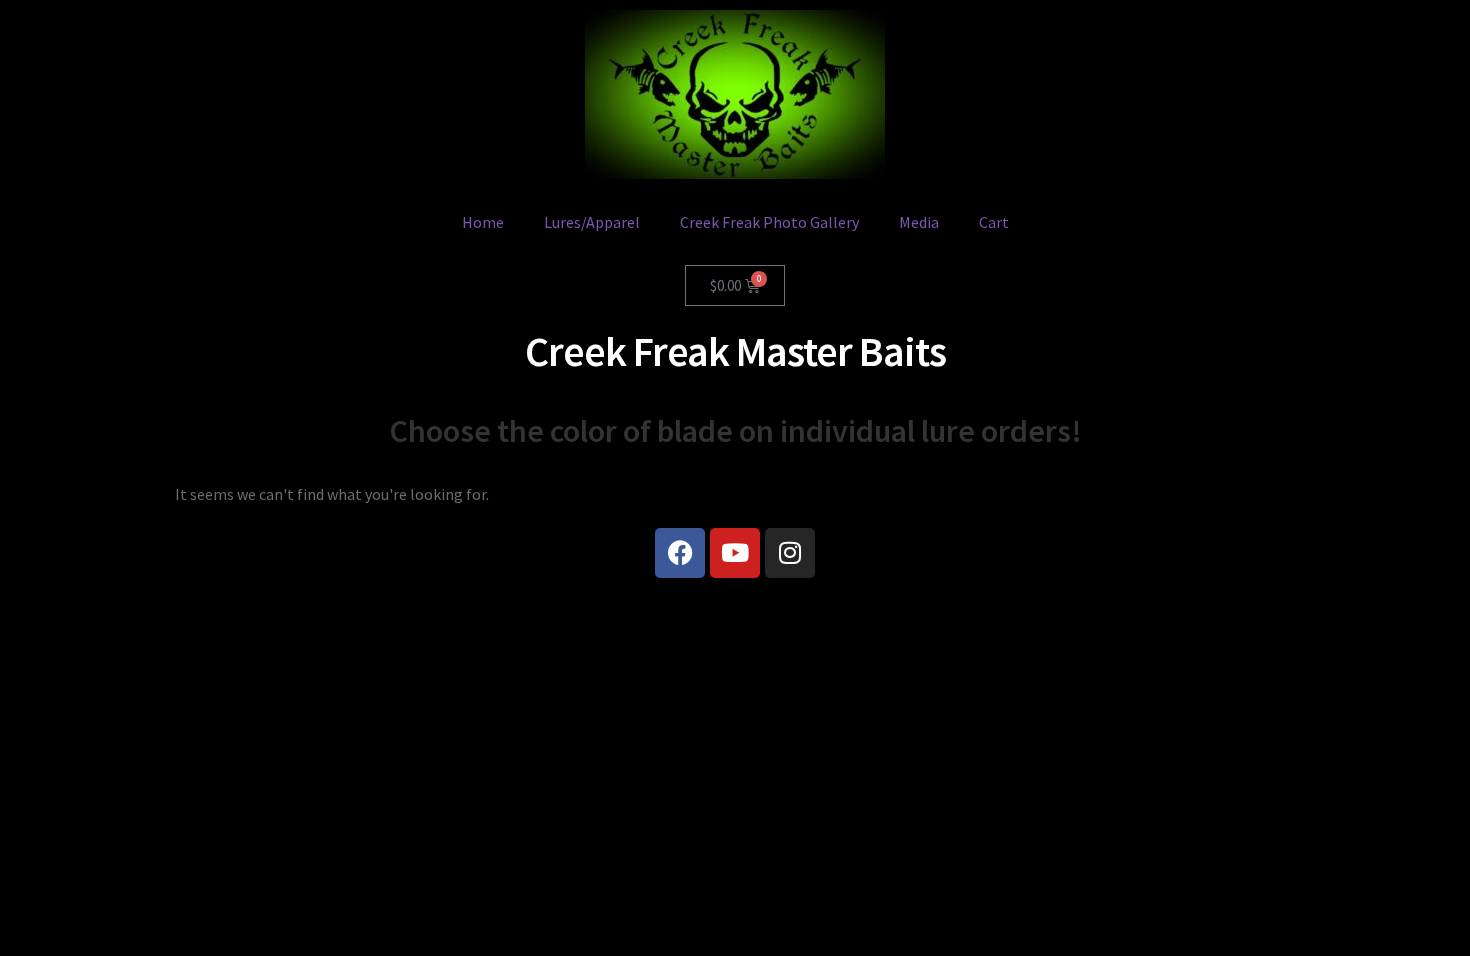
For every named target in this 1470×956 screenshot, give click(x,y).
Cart (994, 222)
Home (483, 222)
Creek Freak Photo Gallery (769, 222)
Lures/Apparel (592, 222)
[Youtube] (735, 553)
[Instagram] (790, 553)
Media (919, 222)
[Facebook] (680, 553)
